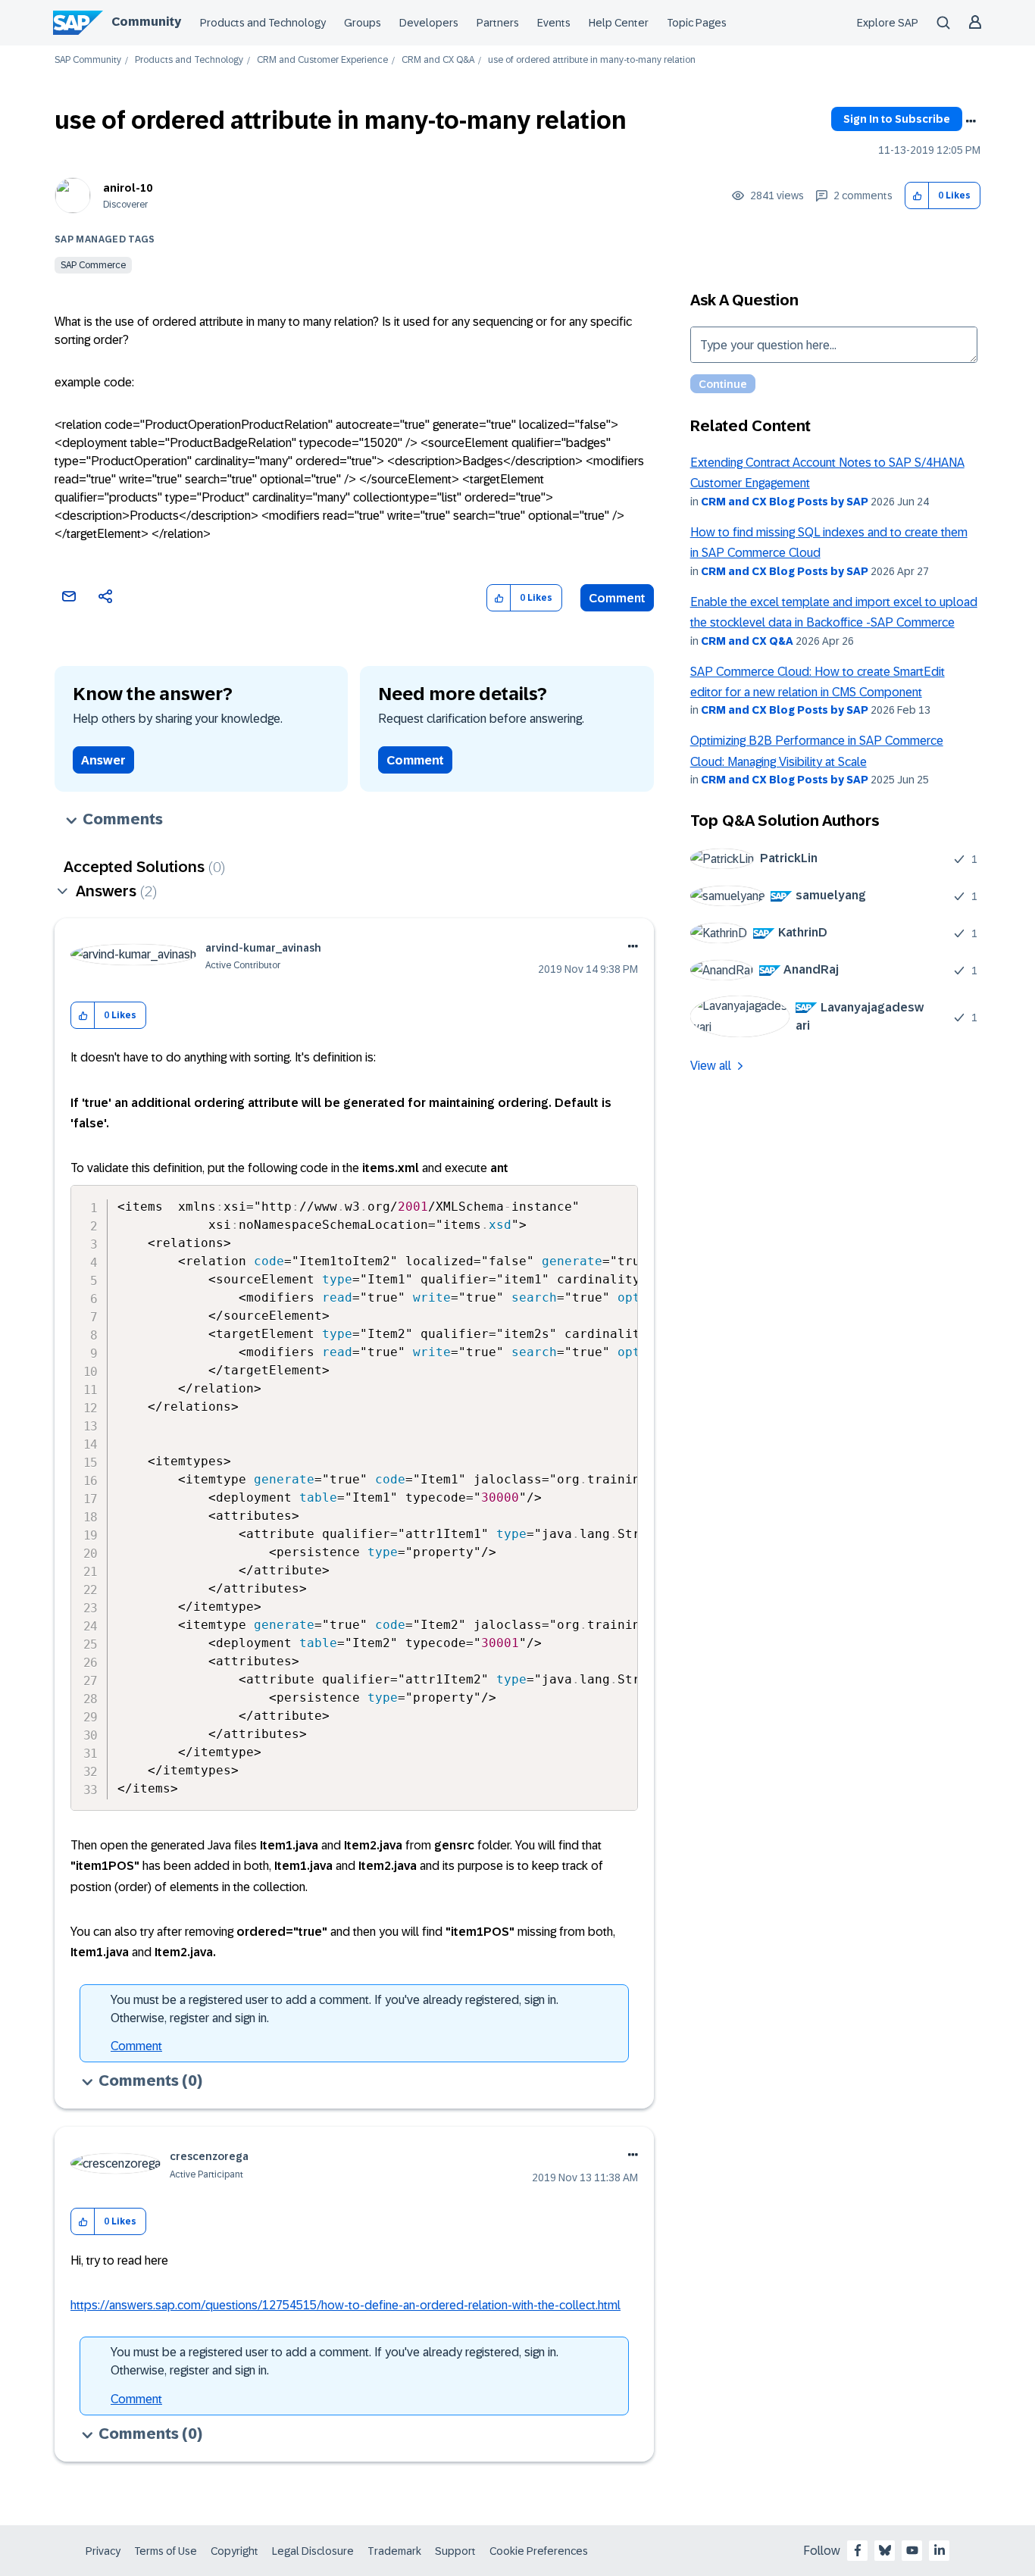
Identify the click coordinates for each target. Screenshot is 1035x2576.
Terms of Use (166, 2551)
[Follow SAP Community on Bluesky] (885, 2550)
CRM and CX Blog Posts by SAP (785, 502)
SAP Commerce (93, 265)
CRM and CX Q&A (438, 60)
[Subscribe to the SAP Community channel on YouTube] (912, 2550)
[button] (917, 196)
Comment (617, 598)
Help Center (619, 23)
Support (455, 2551)
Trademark (394, 2551)
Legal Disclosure (313, 2551)
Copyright (235, 2551)
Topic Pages (697, 23)
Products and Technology (263, 23)
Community (146, 22)
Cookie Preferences (539, 2551)
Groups (363, 23)
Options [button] (971, 121)
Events (554, 23)
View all (711, 1066)
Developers (429, 23)
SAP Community (88, 60)
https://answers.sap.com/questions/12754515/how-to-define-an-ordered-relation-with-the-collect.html (346, 2305)
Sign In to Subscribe (897, 119)
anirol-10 (128, 188)
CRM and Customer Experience (322, 60)
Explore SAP (888, 23)
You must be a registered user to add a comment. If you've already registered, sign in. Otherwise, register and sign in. (335, 2009)
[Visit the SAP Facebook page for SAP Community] (858, 2550)
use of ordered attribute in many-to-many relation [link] (592, 60)
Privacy (103, 2551)
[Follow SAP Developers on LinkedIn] (940, 2550)
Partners (498, 23)
